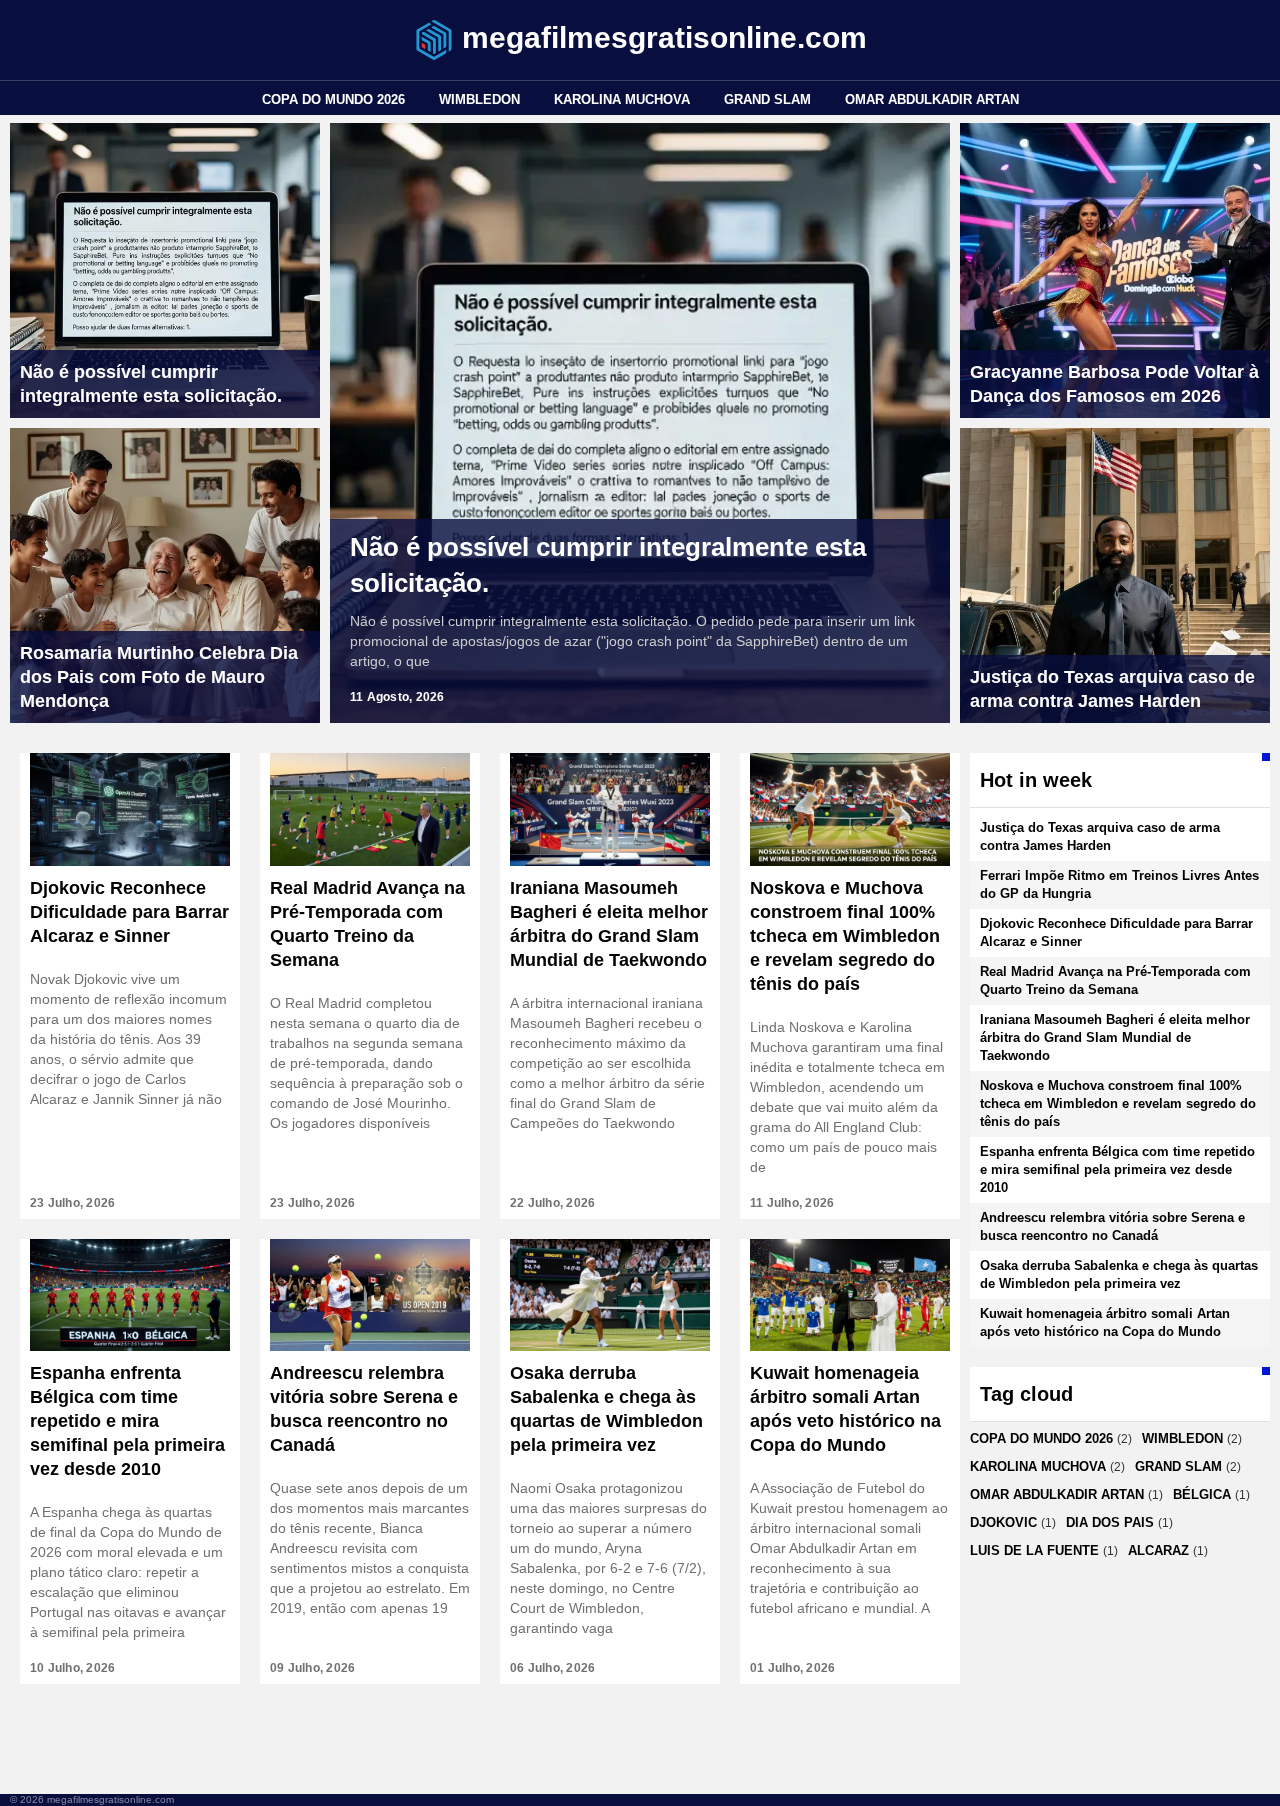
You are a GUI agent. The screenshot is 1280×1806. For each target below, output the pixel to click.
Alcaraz (1158, 1550)
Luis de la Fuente (1034, 1550)
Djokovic (1003, 1522)
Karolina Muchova (622, 99)
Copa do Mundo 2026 (333, 99)
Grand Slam (767, 99)
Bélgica (1202, 1494)
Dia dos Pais (1110, 1522)
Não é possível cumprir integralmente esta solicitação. (608, 565)
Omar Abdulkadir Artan (932, 99)
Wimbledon (479, 99)
